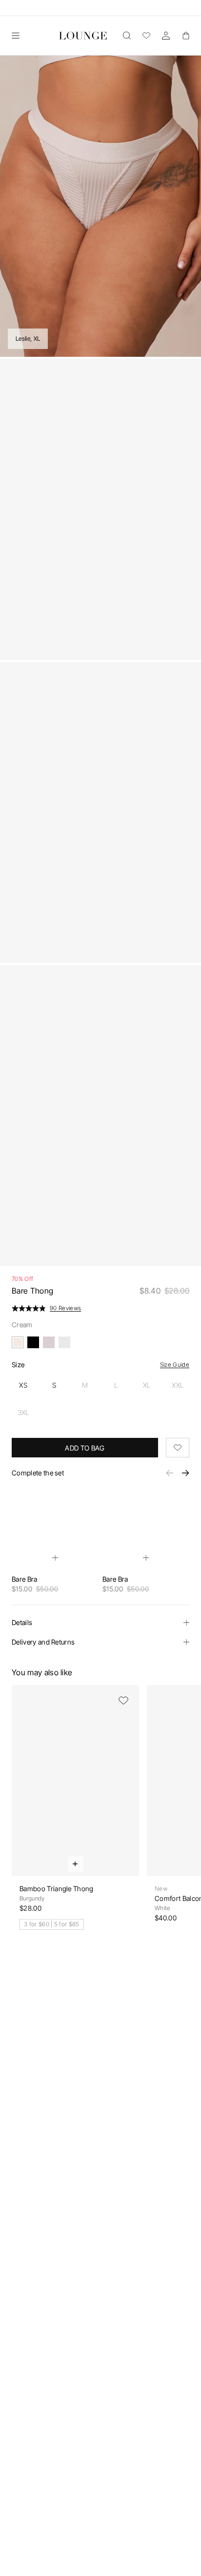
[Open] (16, 36)
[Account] (166, 36)
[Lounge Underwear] (83, 36)
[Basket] (185, 36)
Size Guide (175, 1365)
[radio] (23, 1385)
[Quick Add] (55, 1558)
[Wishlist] (146, 36)
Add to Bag (85, 1448)
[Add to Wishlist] (178, 1448)
